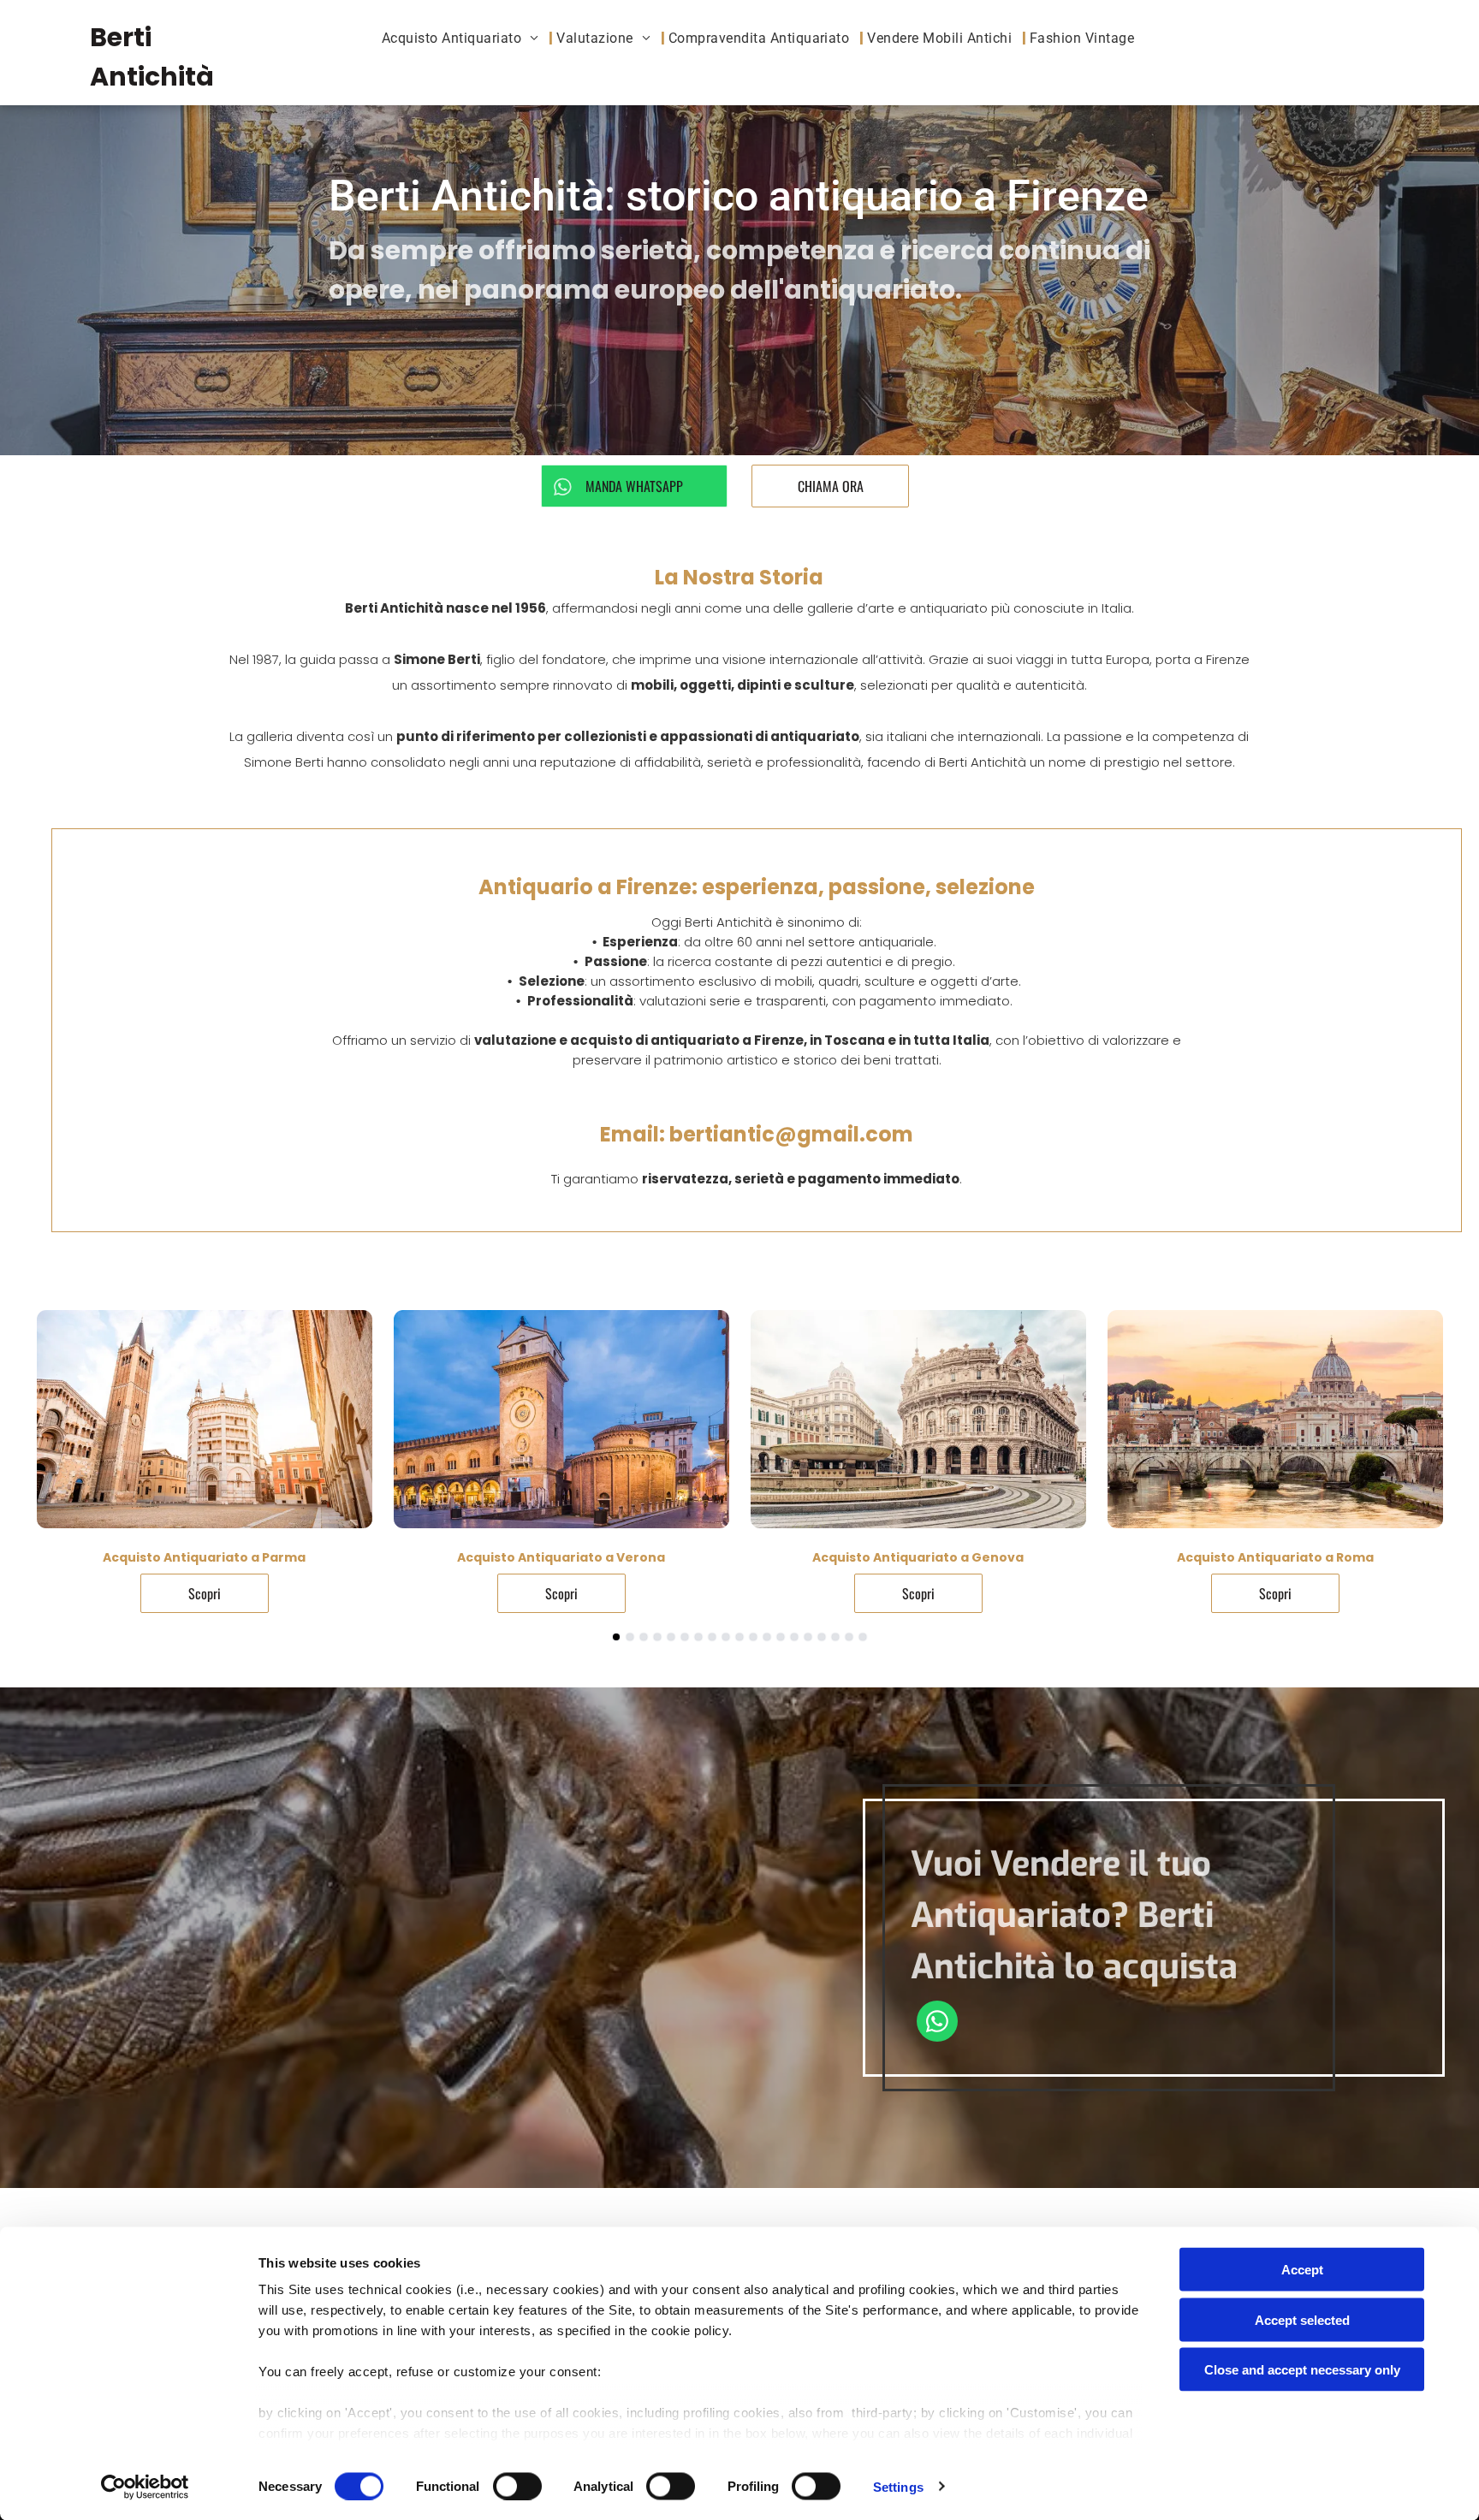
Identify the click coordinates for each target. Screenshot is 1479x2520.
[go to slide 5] (671, 1637)
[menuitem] (466, 38)
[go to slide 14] (794, 1637)
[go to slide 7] (698, 1637)
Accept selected (1302, 2319)
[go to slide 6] (685, 1637)
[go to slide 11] (753, 1637)
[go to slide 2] (630, 1637)
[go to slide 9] (726, 1637)
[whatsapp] (937, 2023)
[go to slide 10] (739, 1637)
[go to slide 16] (822, 1637)
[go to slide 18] (849, 1637)
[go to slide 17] (835, 1637)
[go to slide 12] (767, 1637)
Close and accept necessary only (1302, 2370)
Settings (898, 2486)
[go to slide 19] (863, 1637)
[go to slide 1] (616, 1637)
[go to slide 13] (781, 1637)
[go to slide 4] (657, 1637)
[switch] (517, 2486)
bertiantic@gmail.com (791, 1134)
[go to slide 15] (808, 1637)
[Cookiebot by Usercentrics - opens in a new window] (145, 2487)
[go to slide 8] (712, 1637)
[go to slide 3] (644, 1637)
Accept (1302, 2270)
